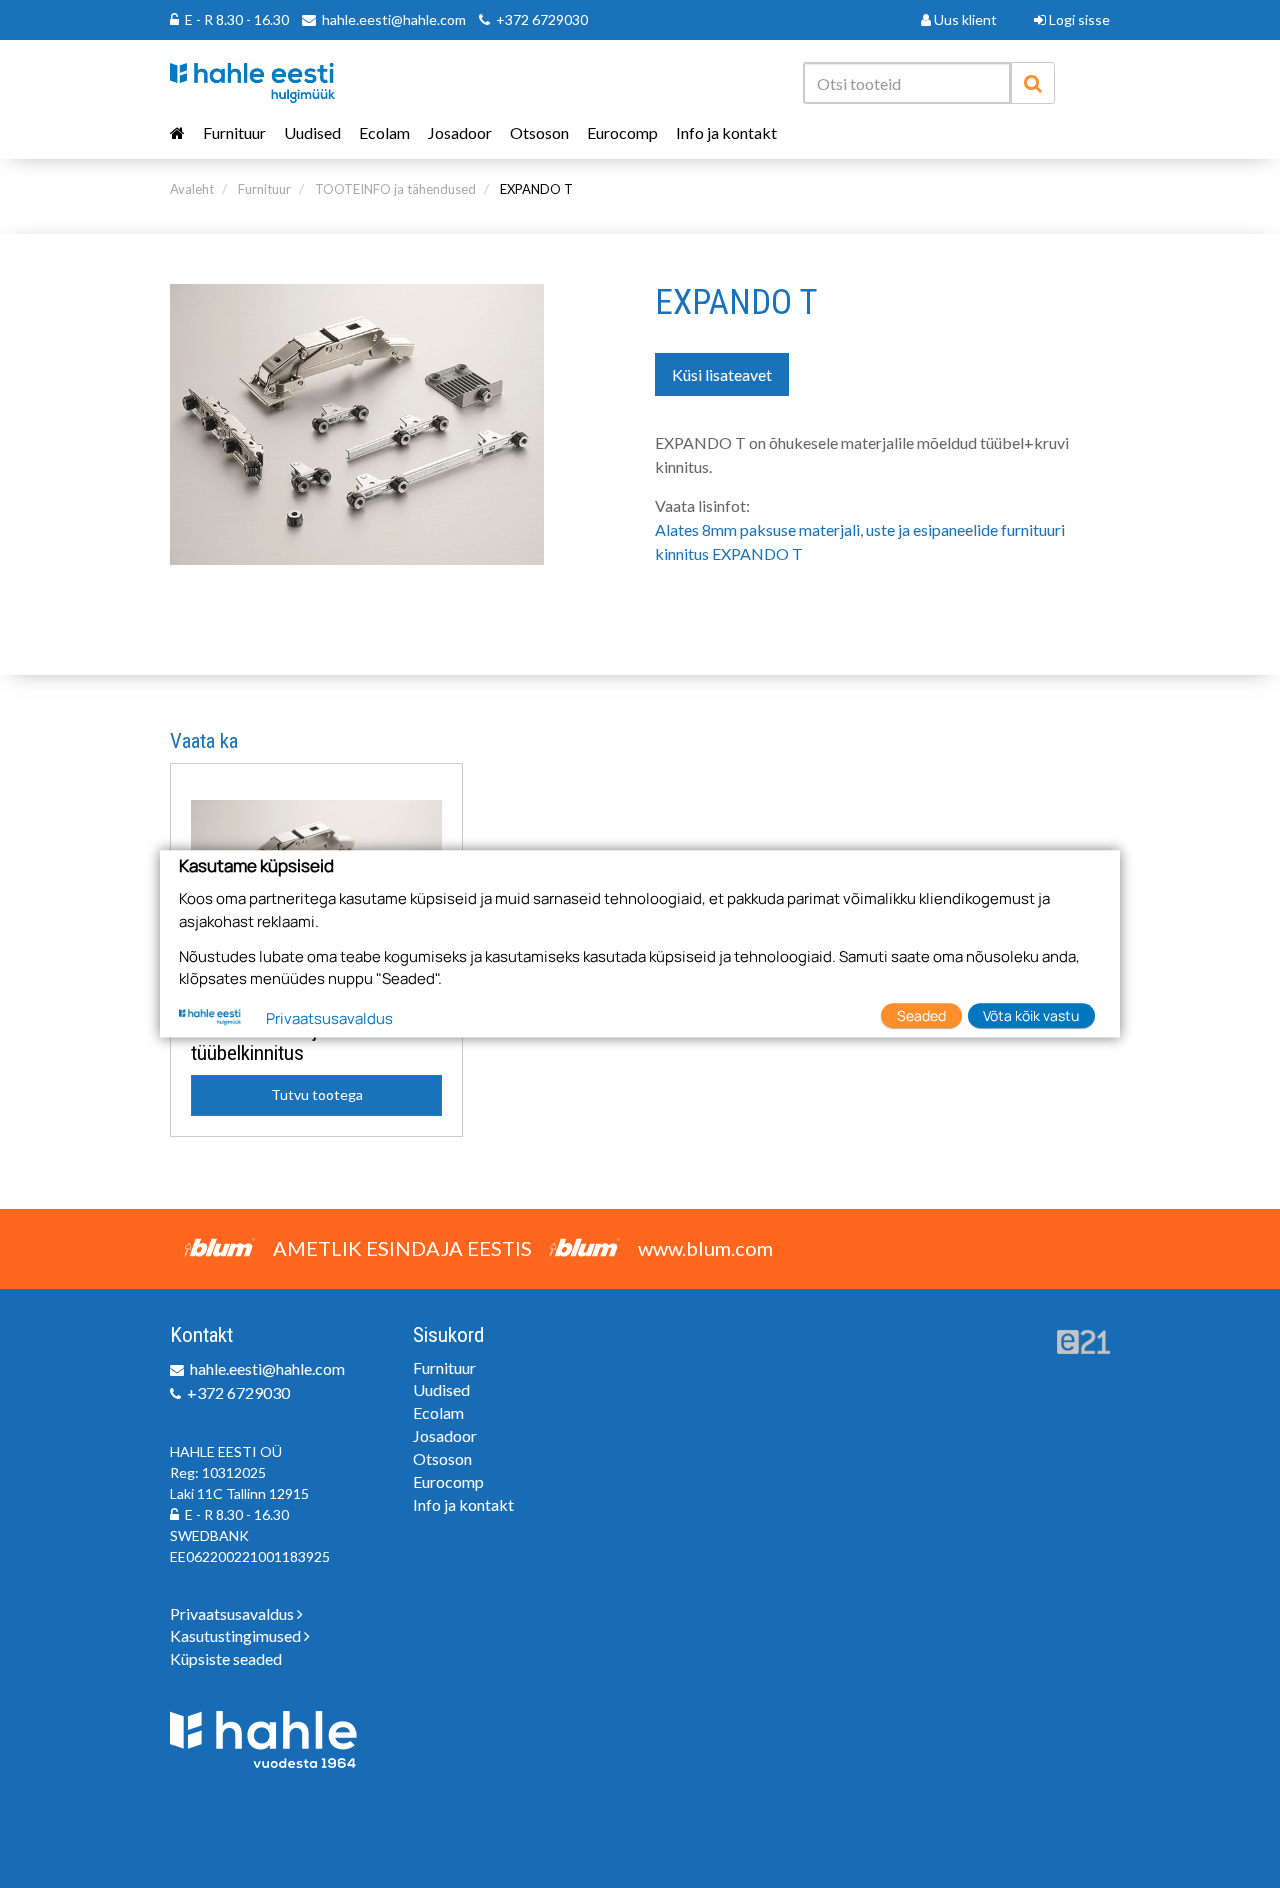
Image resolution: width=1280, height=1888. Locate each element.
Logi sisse (1078, 19)
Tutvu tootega (317, 1094)
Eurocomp (622, 132)
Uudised (312, 132)
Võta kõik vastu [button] (1031, 1015)
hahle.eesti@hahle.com (394, 19)
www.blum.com (705, 1248)
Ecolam (384, 132)
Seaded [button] (921, 1015)
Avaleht (192, 189)
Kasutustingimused (237, 1635)
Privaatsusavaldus (233, 1613)
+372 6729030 (542, 19)
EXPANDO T (536, 189)
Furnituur (234, 132)
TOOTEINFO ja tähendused (395, 189)
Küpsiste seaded (226, 1658)
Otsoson (539, 132)
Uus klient (964, 19)
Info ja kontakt (726, 132)
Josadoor (460, 132)
